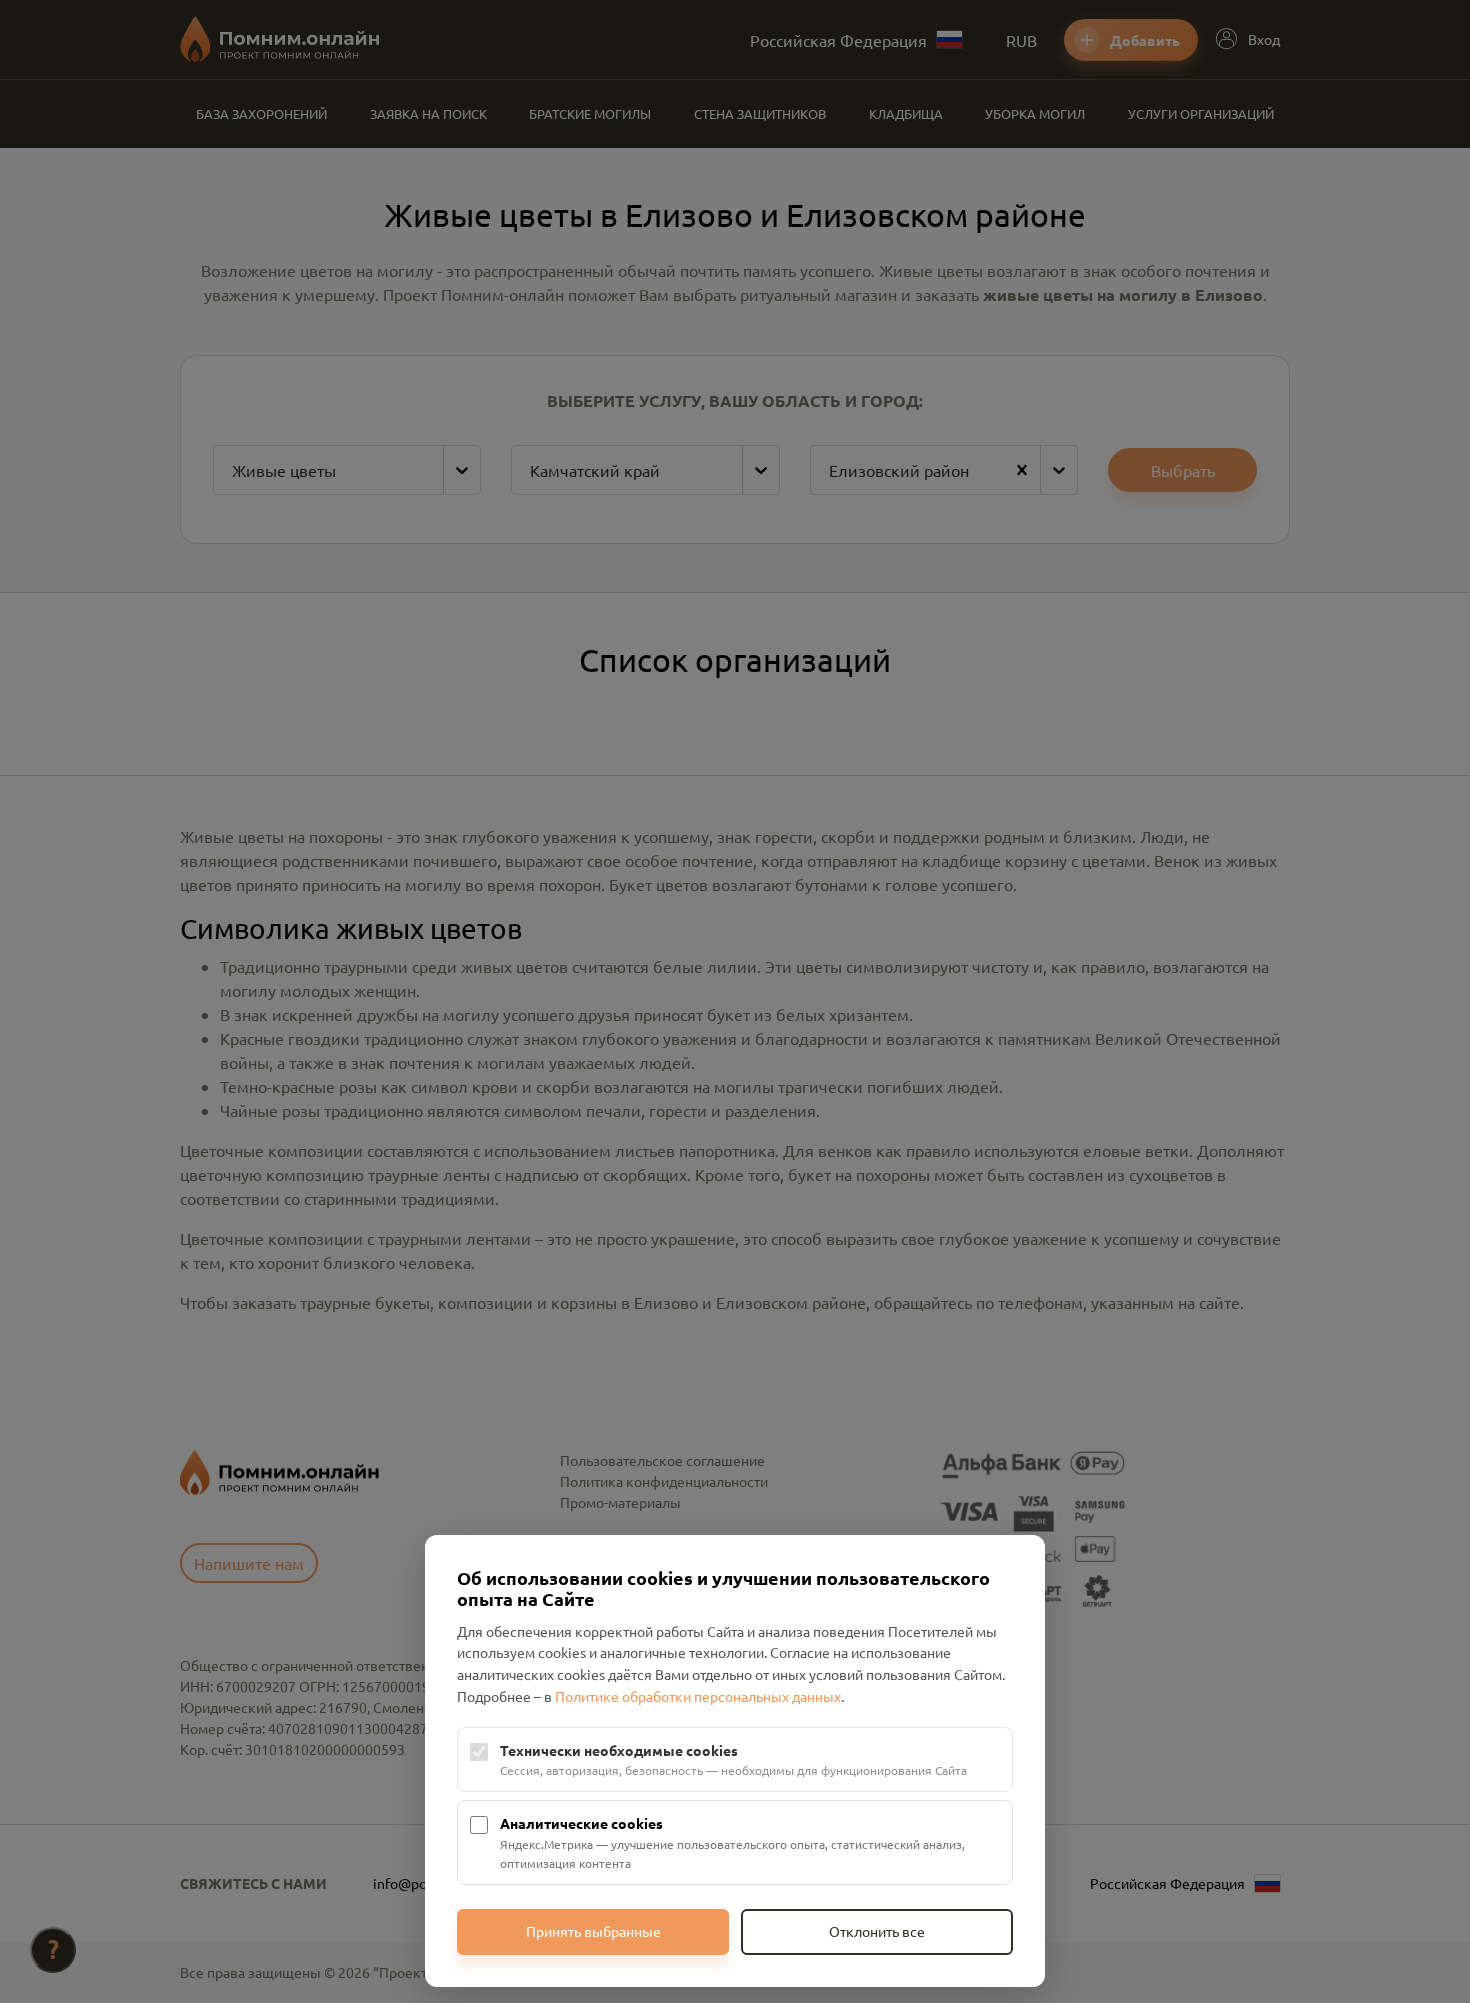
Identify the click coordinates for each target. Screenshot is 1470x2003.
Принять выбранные (593, 1931)
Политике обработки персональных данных (698, 1696)
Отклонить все (877, 1931)
